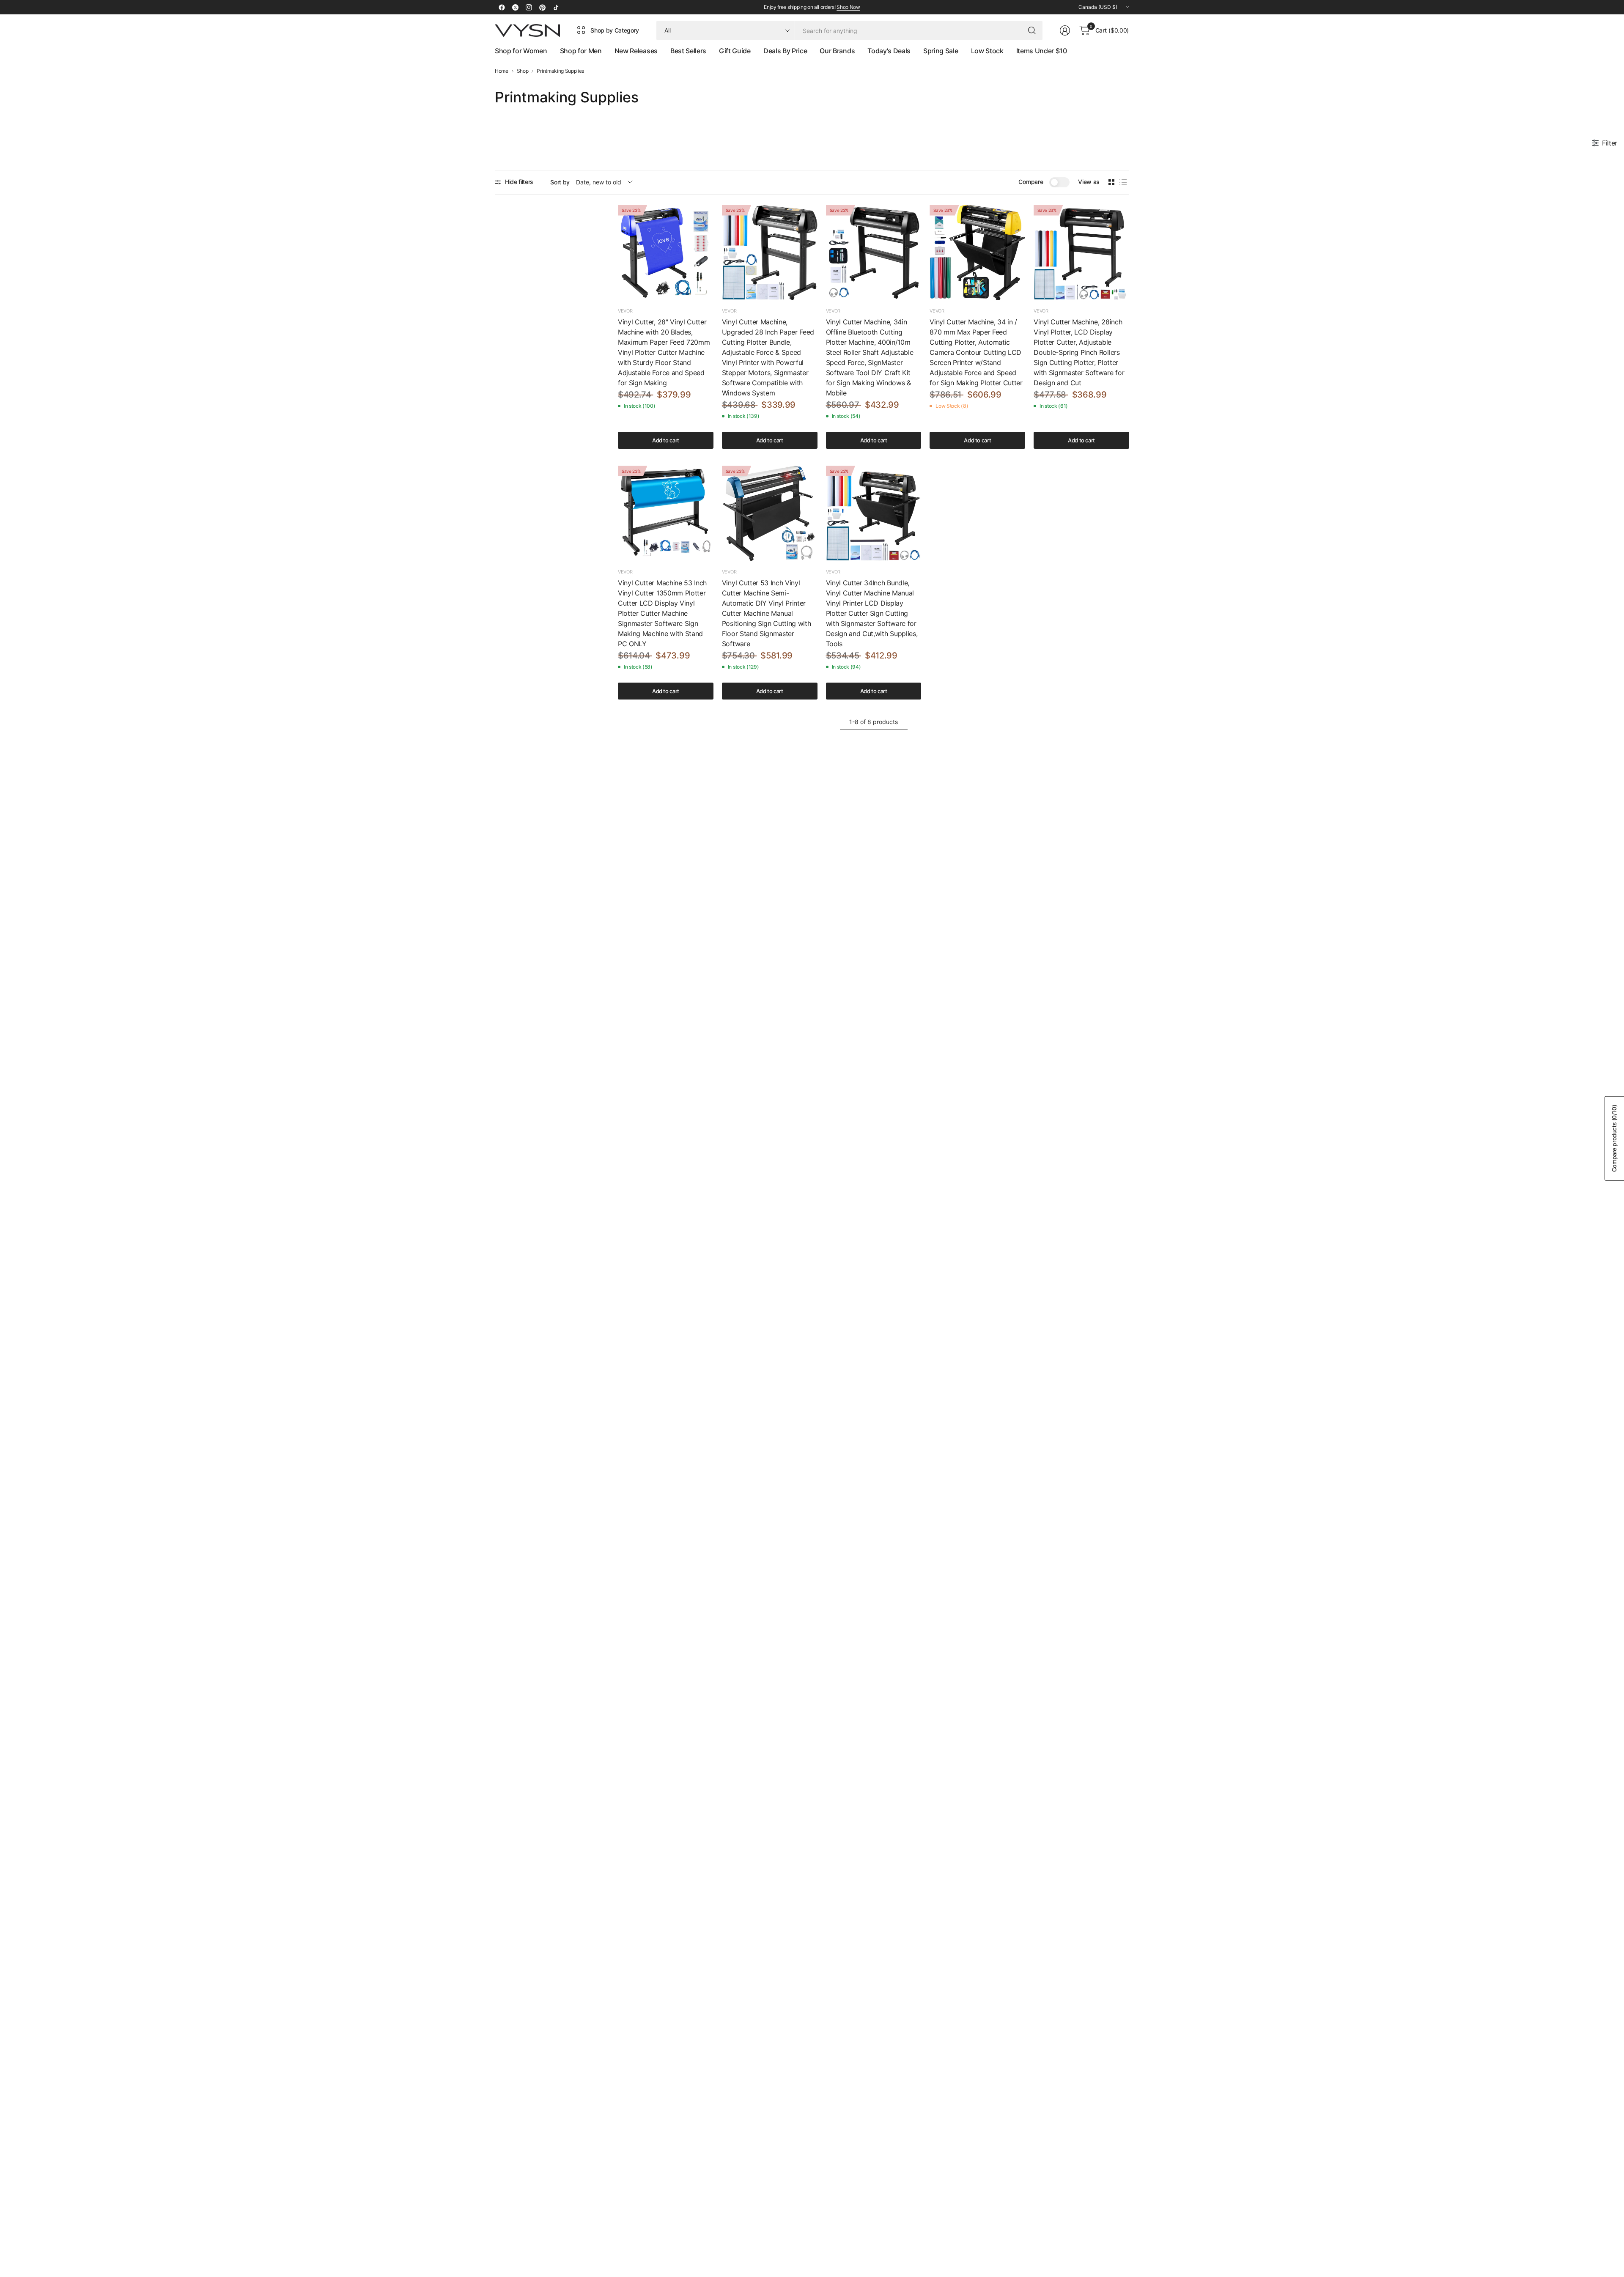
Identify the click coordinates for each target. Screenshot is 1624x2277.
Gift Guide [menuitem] (735, 51)
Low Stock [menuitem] (987, 51)
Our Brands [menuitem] (837, 51)
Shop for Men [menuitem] (581, 51)
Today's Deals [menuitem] (889, 51)
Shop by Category (615, 30)
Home (502, 71)
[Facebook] (502, 7)
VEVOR (625, 311)
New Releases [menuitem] (636, 51)
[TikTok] (556, 7)
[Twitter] (515, 7)
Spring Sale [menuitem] (941, 51)
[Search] (1032, 30)
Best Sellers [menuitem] (688, 51)
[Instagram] (529, 7)
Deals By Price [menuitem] (785, 51)
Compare (1031, 182)
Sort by (560, 182)
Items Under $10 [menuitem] (1042, 51)
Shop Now (848, 7)
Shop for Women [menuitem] (521, 51)
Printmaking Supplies (560, 71)
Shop (523, 71)
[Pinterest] (542, 7)
